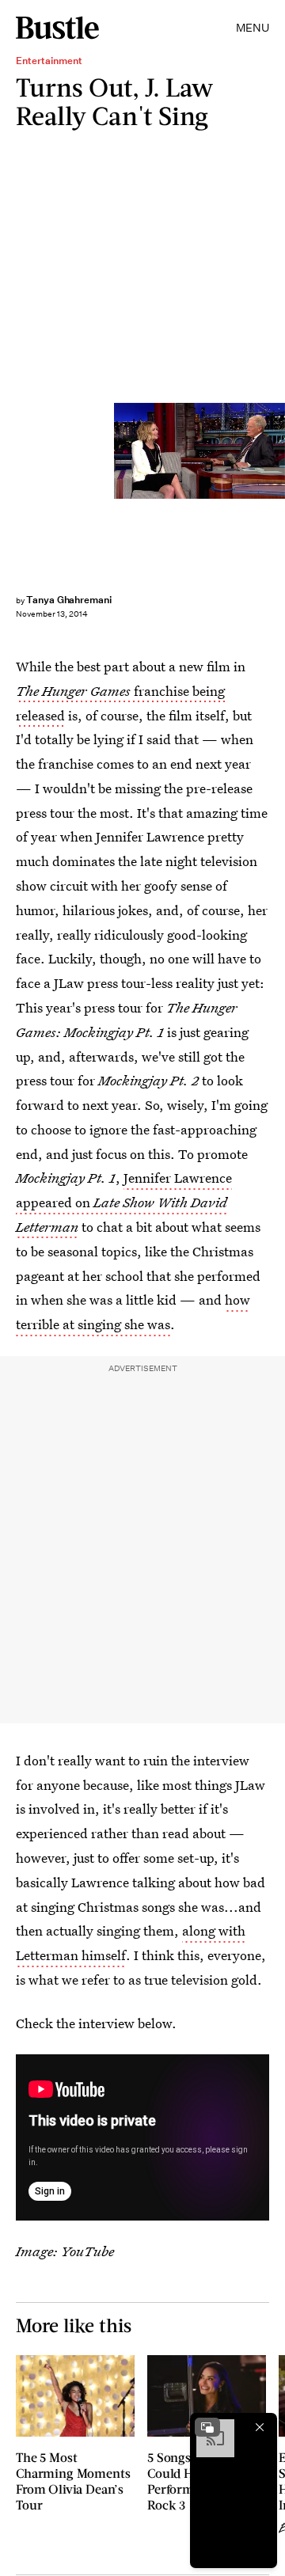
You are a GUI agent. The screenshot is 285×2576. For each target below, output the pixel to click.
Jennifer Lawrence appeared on (124, 1202)
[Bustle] (57, 28)
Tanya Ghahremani (69, 600)
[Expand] (207, 2427)
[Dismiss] (260, 2427)
